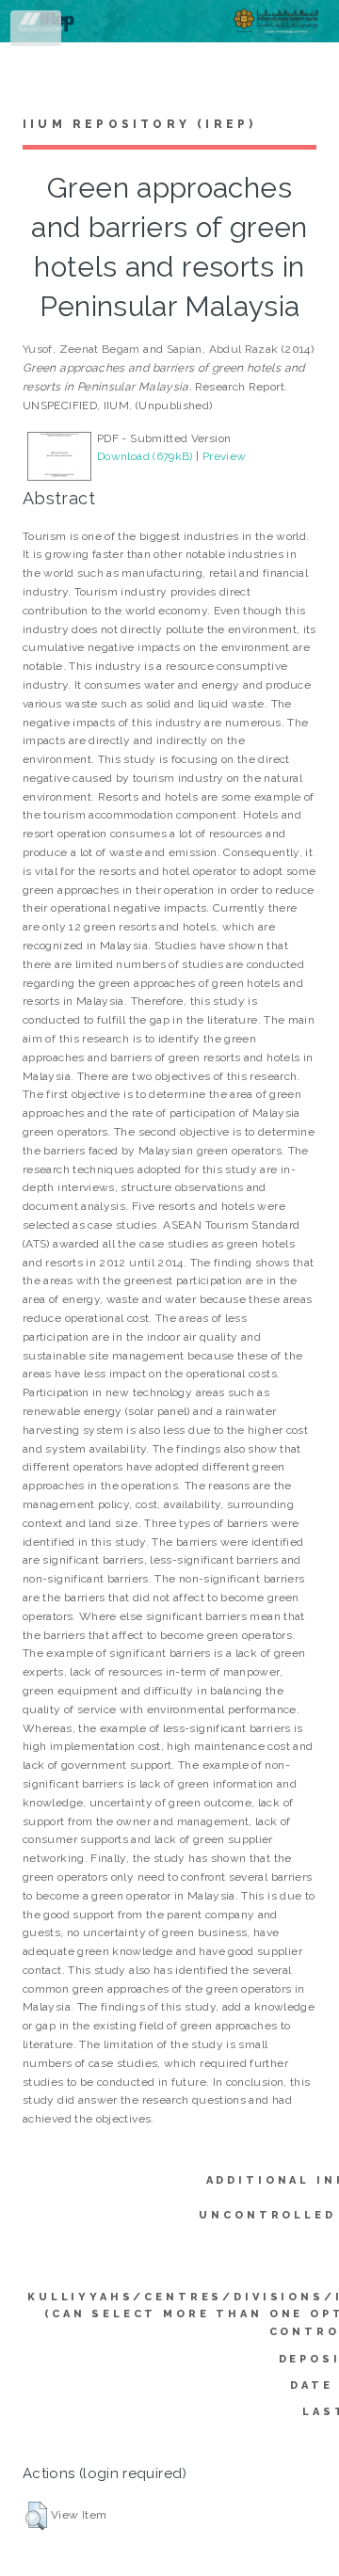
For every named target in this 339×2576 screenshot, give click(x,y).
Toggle (37, 32)
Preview (225, 456)
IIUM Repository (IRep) (139, 124)
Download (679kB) (145, 456)
